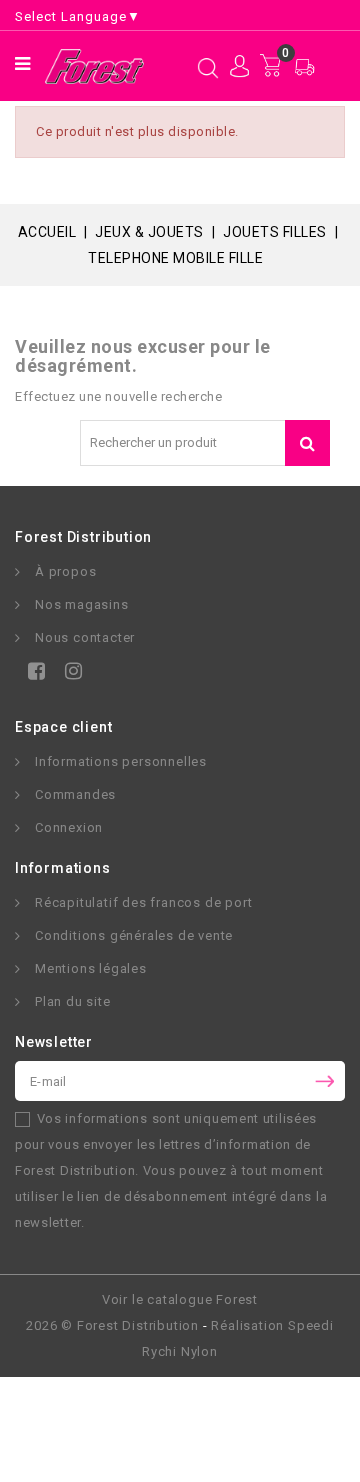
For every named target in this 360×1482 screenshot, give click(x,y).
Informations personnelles (121, 761)
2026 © (112, 1325)
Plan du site (73, 1001)
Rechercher (307, 443)
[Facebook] (33, 674)
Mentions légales (91, 968)
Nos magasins (82, 604)
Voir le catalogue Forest (180, 1299)
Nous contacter (85, 637)
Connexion (69, 827)
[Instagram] (69, 674)
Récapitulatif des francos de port (143, 902)
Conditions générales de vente (134, 935)
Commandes (75, 794)
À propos (65, 571)
